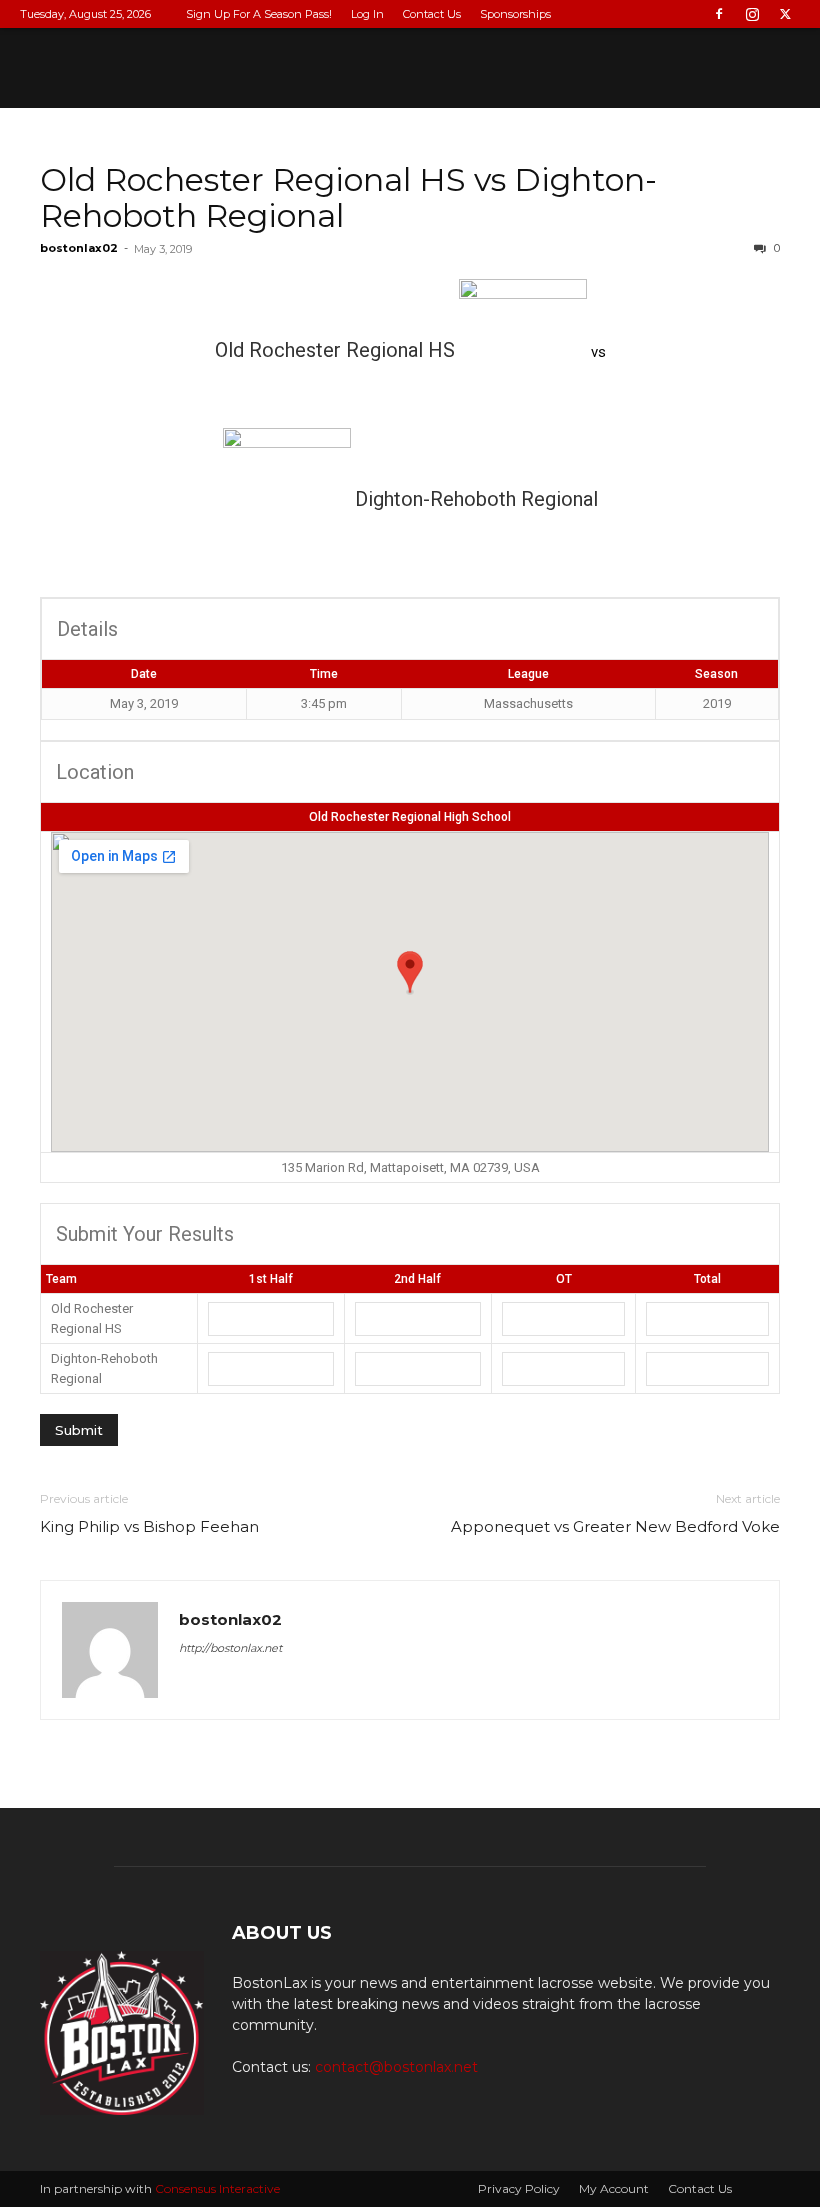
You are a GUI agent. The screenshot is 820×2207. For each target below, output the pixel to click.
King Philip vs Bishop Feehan (149, 1526)
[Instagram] (752, 14)
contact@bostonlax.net (396, 2067)
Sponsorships (515, 14)
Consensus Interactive (217, 2188)
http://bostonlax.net (230, 1648)
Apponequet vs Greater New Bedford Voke (615, 1526)
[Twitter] (785, 14)
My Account (614, 2188)
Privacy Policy (519, 2188)
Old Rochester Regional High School (410, 817)
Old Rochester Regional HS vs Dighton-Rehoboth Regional (348, 197)
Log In (367, 14)
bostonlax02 (79, 248)
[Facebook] (719, 14)
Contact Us (432, 14)
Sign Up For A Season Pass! (259, 14)
